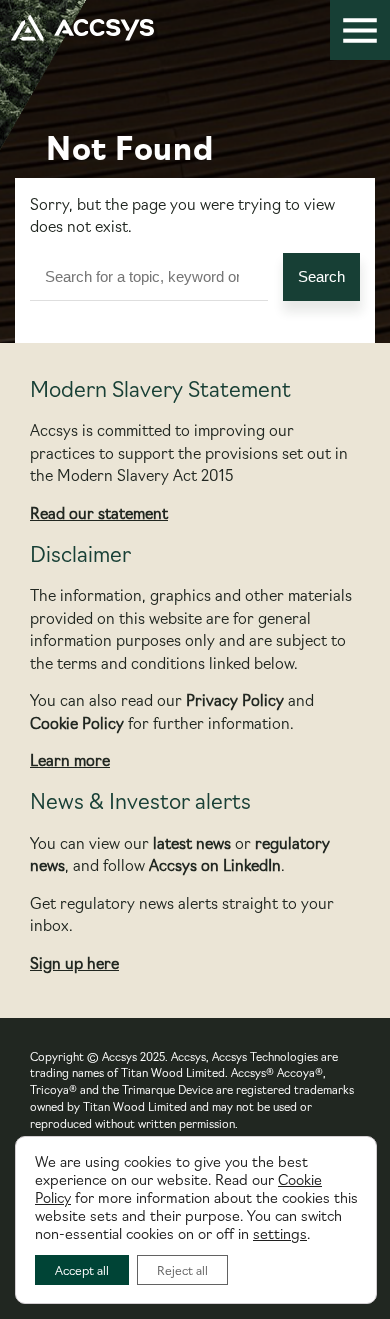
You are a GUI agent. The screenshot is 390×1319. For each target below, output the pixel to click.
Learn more (70, 759)
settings (280, 1233)
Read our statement (99, 512)
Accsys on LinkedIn (215, 864)
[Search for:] (156, 277)
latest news (192, 842)
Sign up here (74, 962)
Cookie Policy (77, 722)
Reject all (182, 1269)
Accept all (82, 1269)
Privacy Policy (235, 699)
